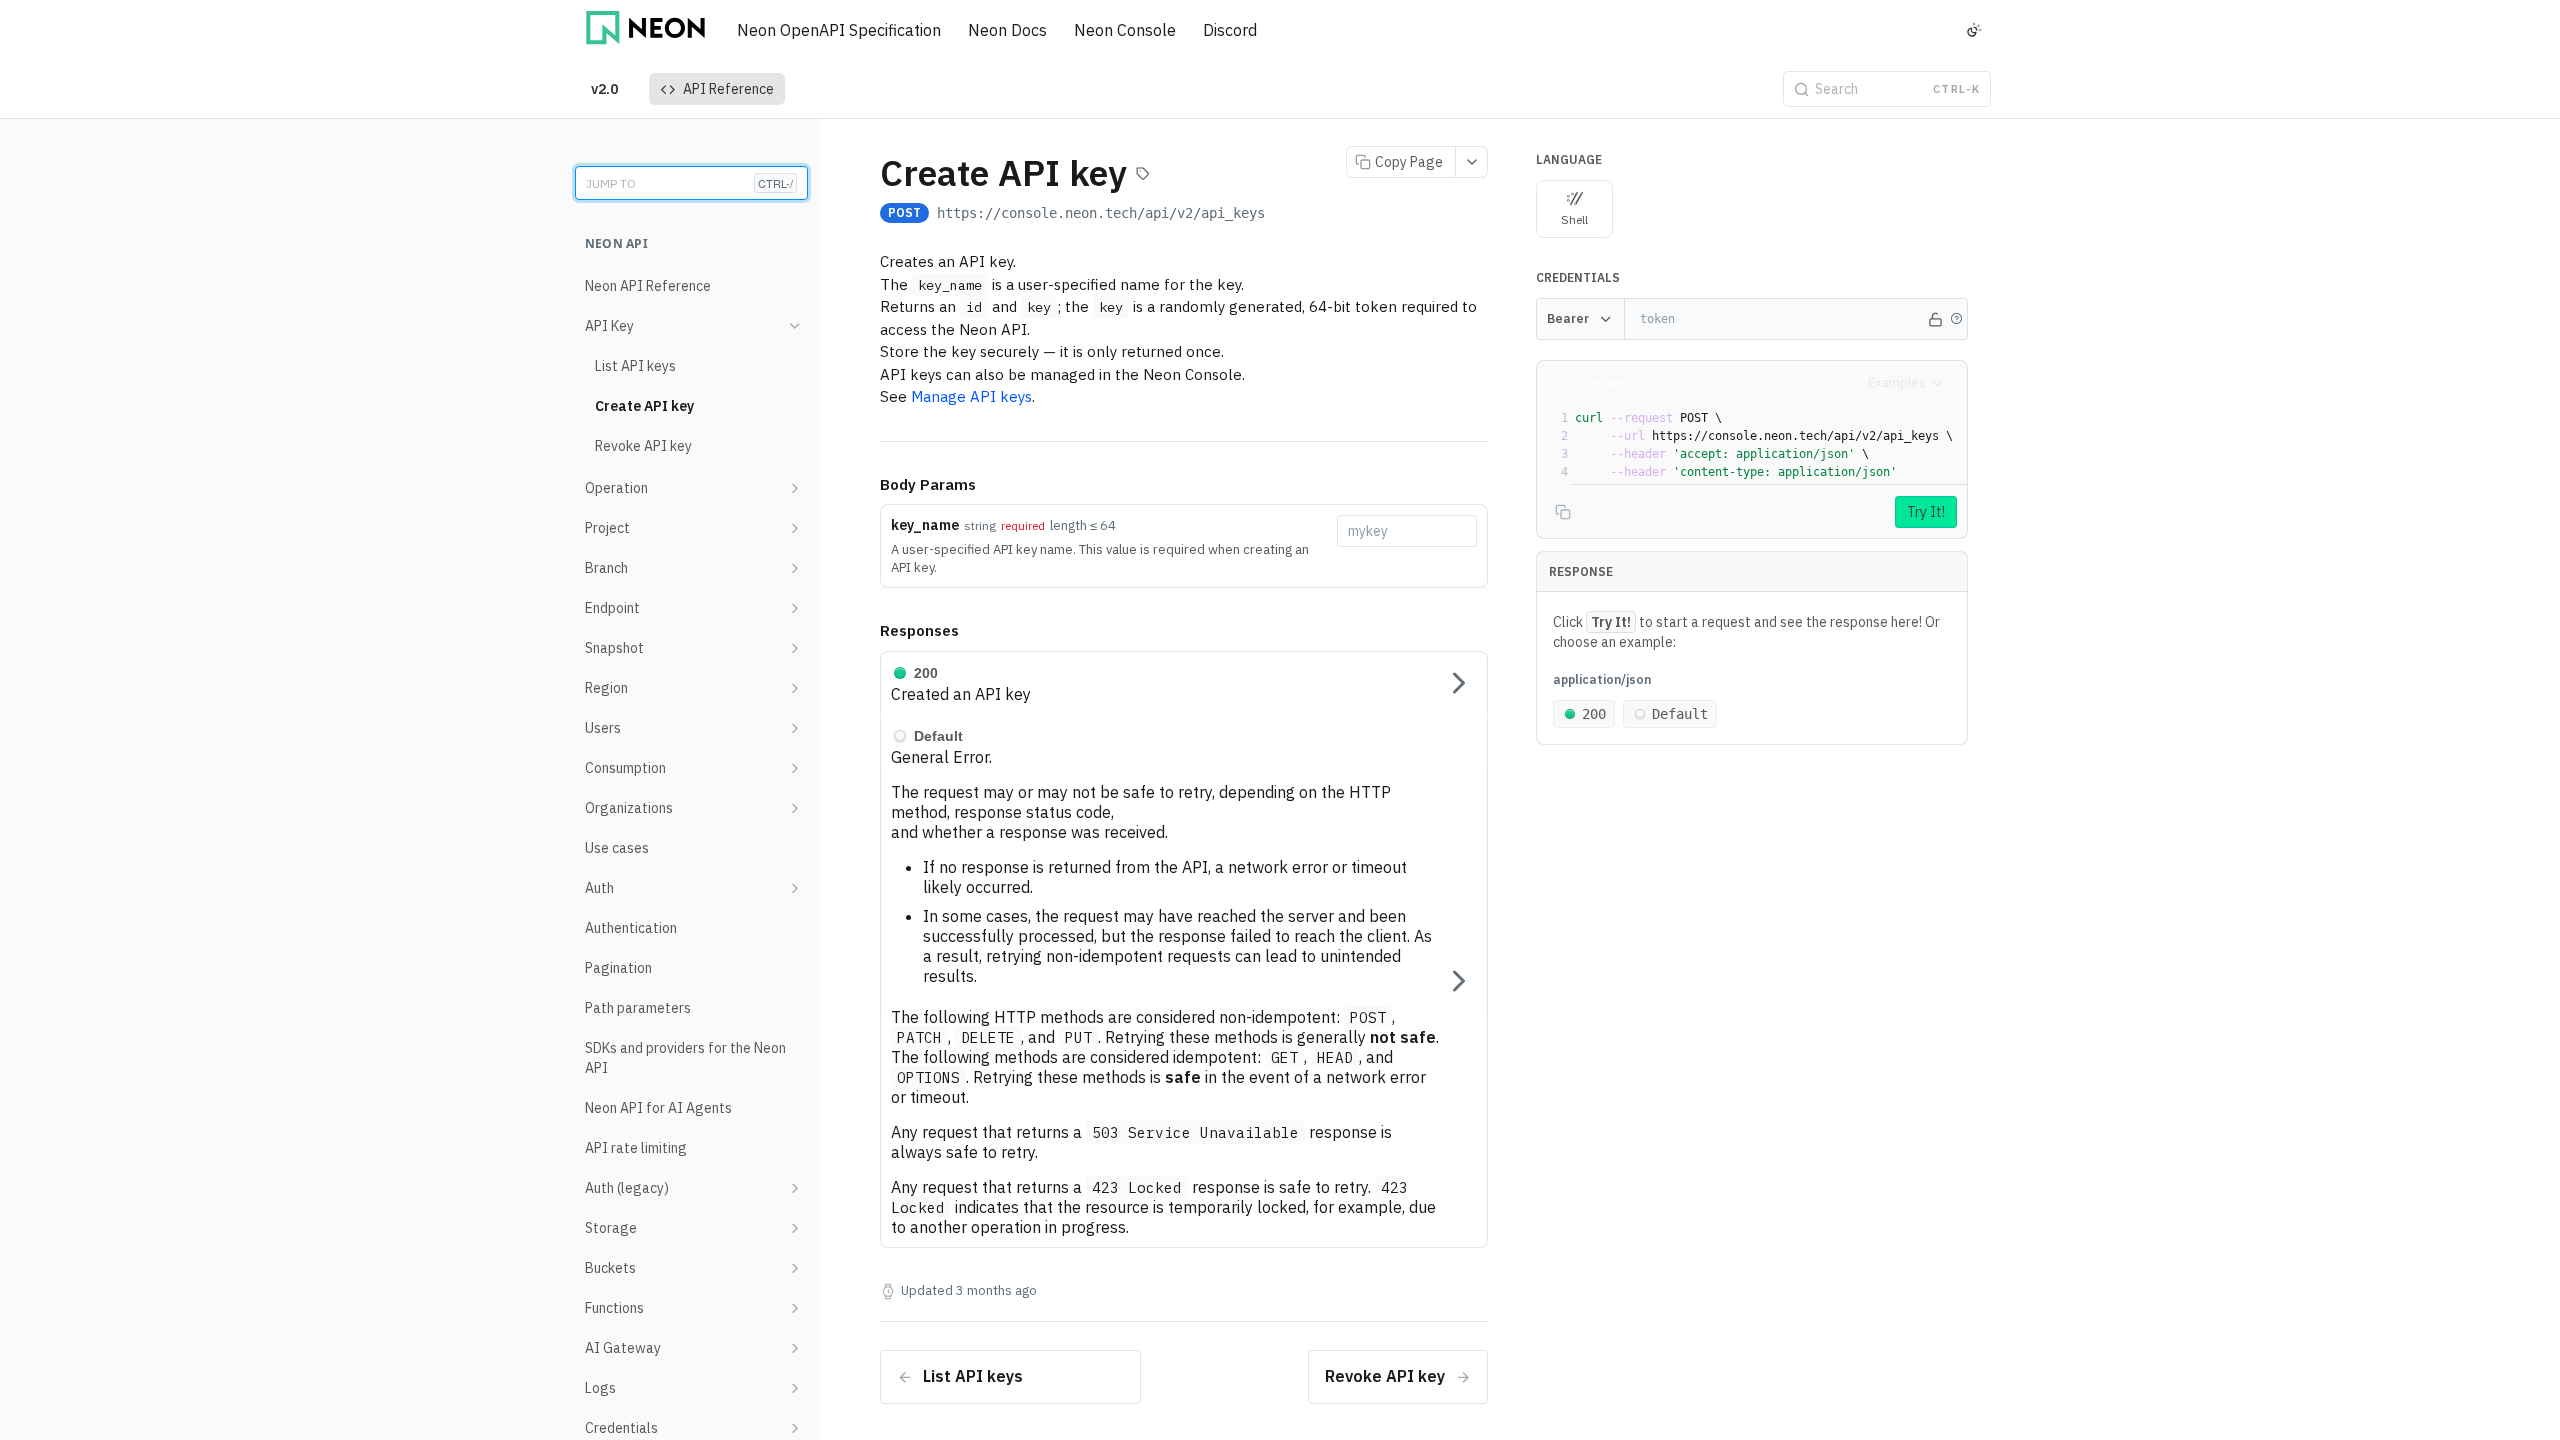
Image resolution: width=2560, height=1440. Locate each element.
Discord (1230, 30)
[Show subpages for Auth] (795, 888)
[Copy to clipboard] (1285, 215)
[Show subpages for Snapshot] (795, 648)
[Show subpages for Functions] (795, 1308)
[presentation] (1769, 445)
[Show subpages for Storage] (795, 1228)
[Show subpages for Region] (795, 688)
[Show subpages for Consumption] (795, 768)
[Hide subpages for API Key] (795, 326)
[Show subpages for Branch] (795, 568)
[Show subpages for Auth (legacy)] (795, 1188)
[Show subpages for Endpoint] (795, 608)
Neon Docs (1007, 30)
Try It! (1926, 512)
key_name (925, 525)
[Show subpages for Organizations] (795, 808)
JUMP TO (689, 183)
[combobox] (1407, 531)
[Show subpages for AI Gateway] (795, 1348)
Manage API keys (971, 396)
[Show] (1935, 319)
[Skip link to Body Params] (866, 485)
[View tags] (1143, 176)
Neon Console (1125, 30)
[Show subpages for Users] (795, 728)
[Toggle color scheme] (1974, 30)
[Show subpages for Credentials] (795, 1428)
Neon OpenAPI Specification (839, 30)
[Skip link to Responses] (866, 632)
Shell (1574, 219)
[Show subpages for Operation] (795, 488)
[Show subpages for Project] (795, 528)
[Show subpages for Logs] (795, 1388)
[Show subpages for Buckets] (795, 1268)
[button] (1956, 319)
